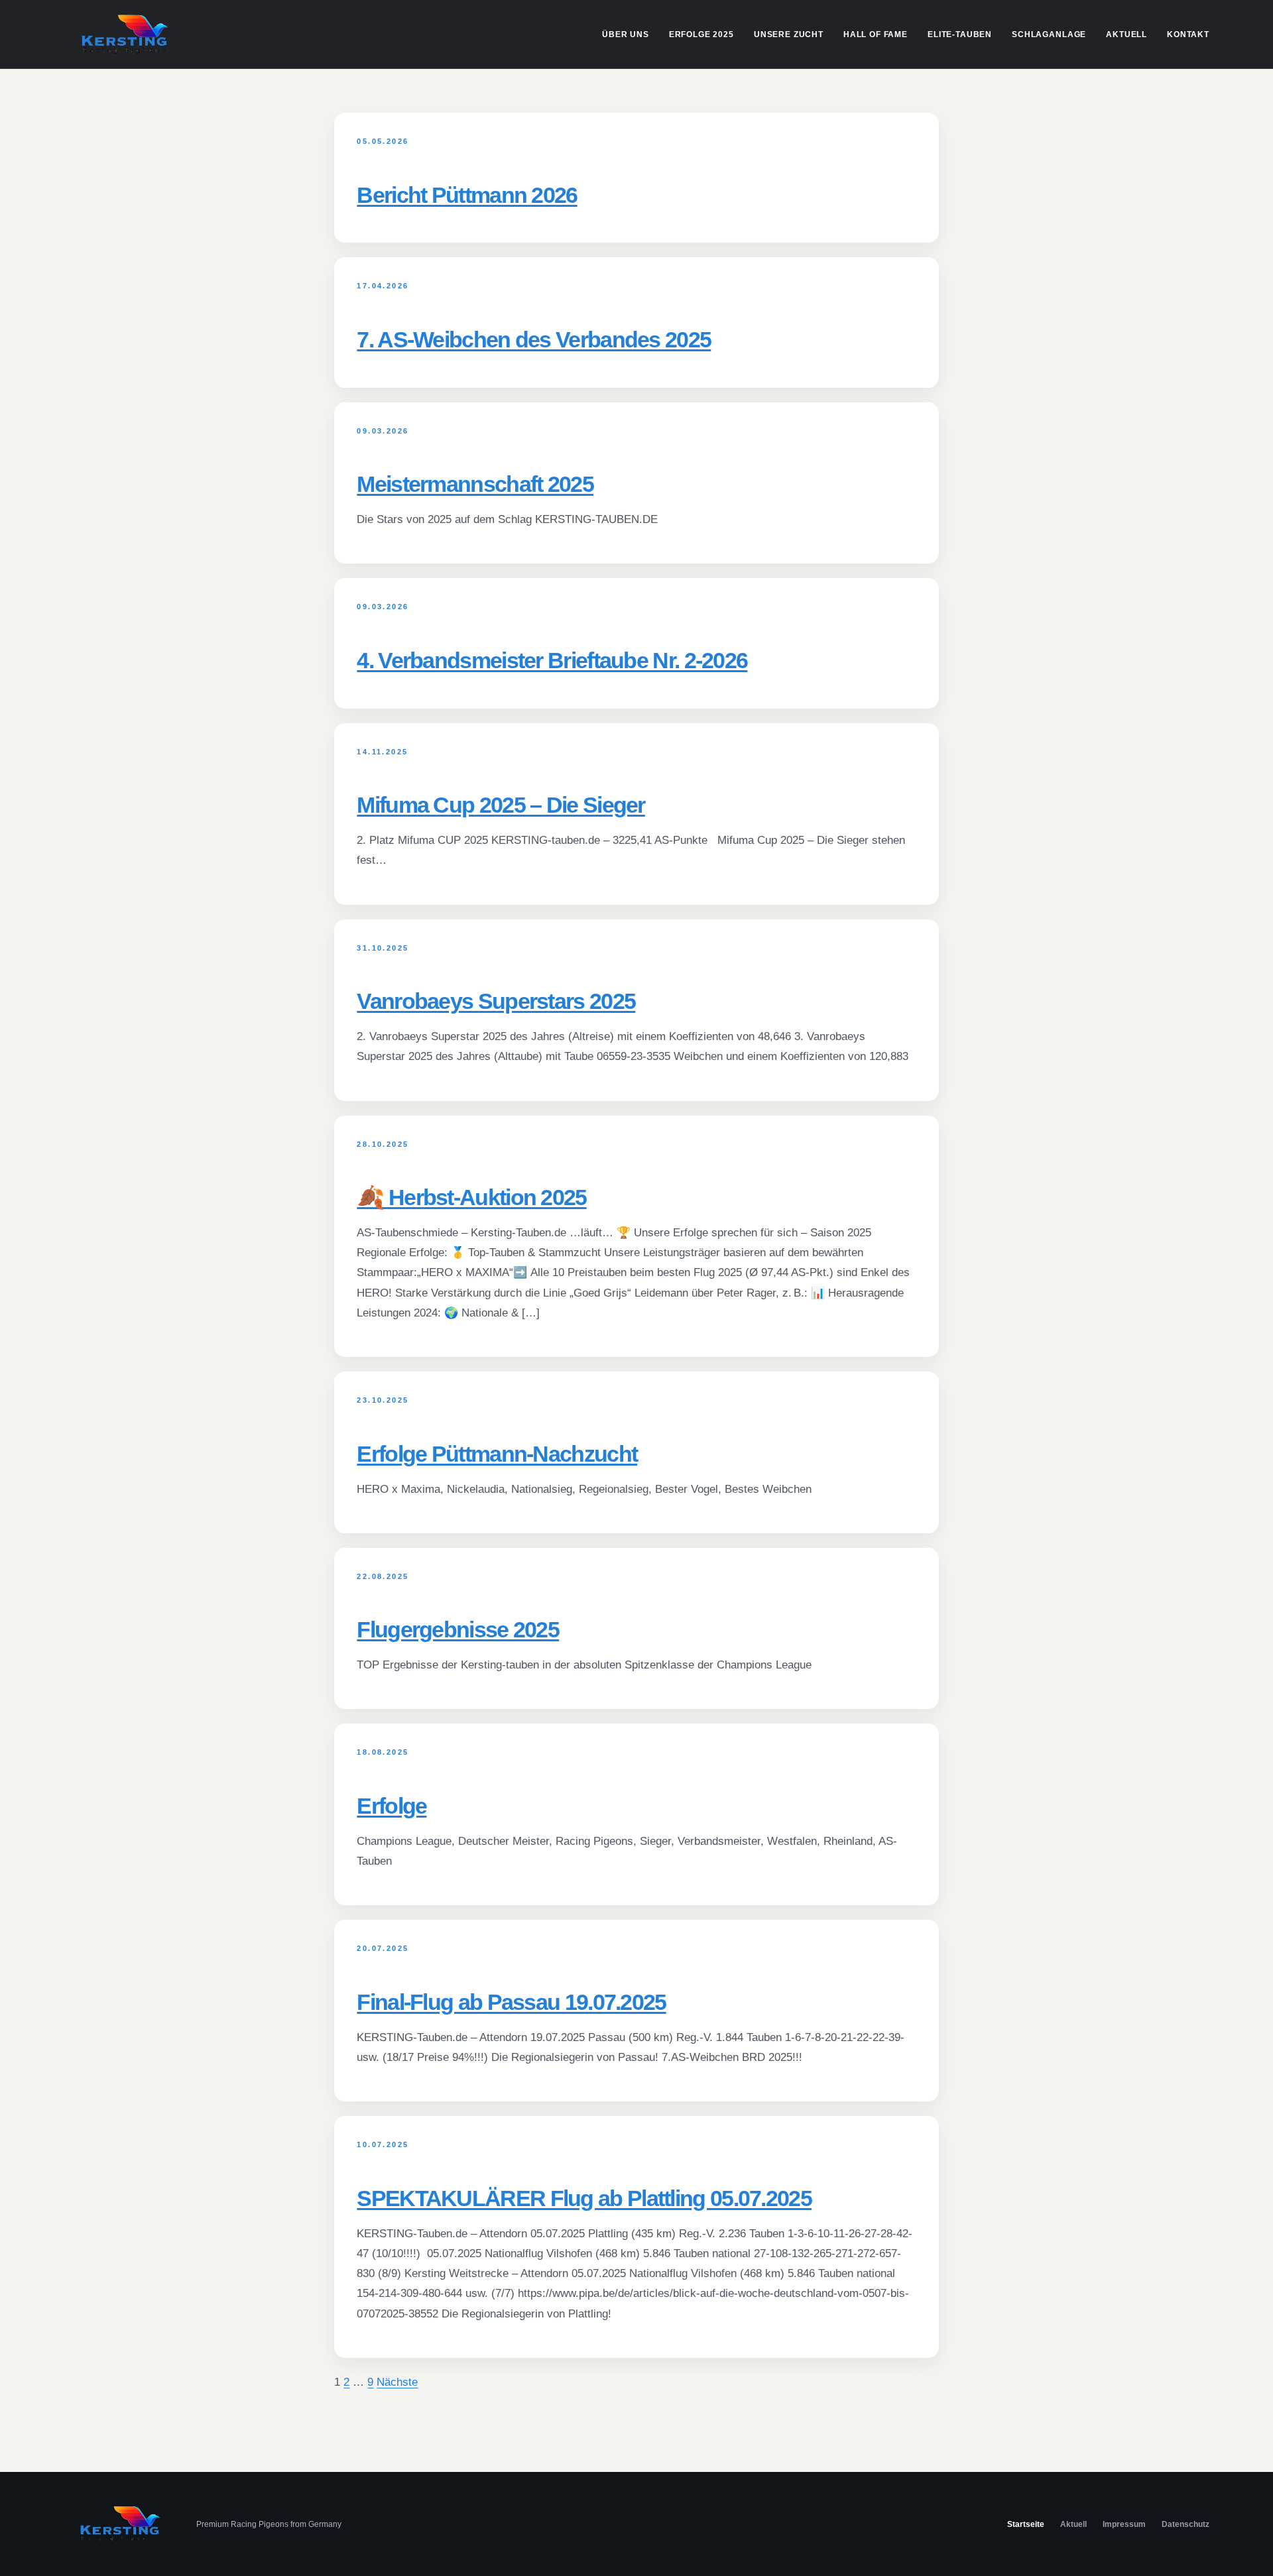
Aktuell (1126, 34)
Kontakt (1188, 34)
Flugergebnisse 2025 (458, 1629)
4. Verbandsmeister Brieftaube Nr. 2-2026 (552, 660)
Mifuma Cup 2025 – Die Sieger (501, 805)
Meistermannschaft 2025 (475, 484)
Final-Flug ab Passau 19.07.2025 (511, 2002)
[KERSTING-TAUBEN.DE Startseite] (125, 34)
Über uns (626, 34)
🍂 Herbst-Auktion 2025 (471, 1197)
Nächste (397, 2382)
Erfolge (392, 1806)
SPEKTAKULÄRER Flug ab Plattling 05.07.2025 (584, 2198)
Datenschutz (1185, 2524)
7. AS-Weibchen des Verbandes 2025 (534, 339)
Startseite (1026, 2524)
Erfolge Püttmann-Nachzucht (497, 1454)
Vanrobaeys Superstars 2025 (496, 1001)
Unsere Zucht (789, 34)
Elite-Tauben (960, 34)
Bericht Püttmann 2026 (467, 195)
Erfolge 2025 (701, 34)
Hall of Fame (876, 34)
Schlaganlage (1049, 34)
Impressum (1124, 2524)
